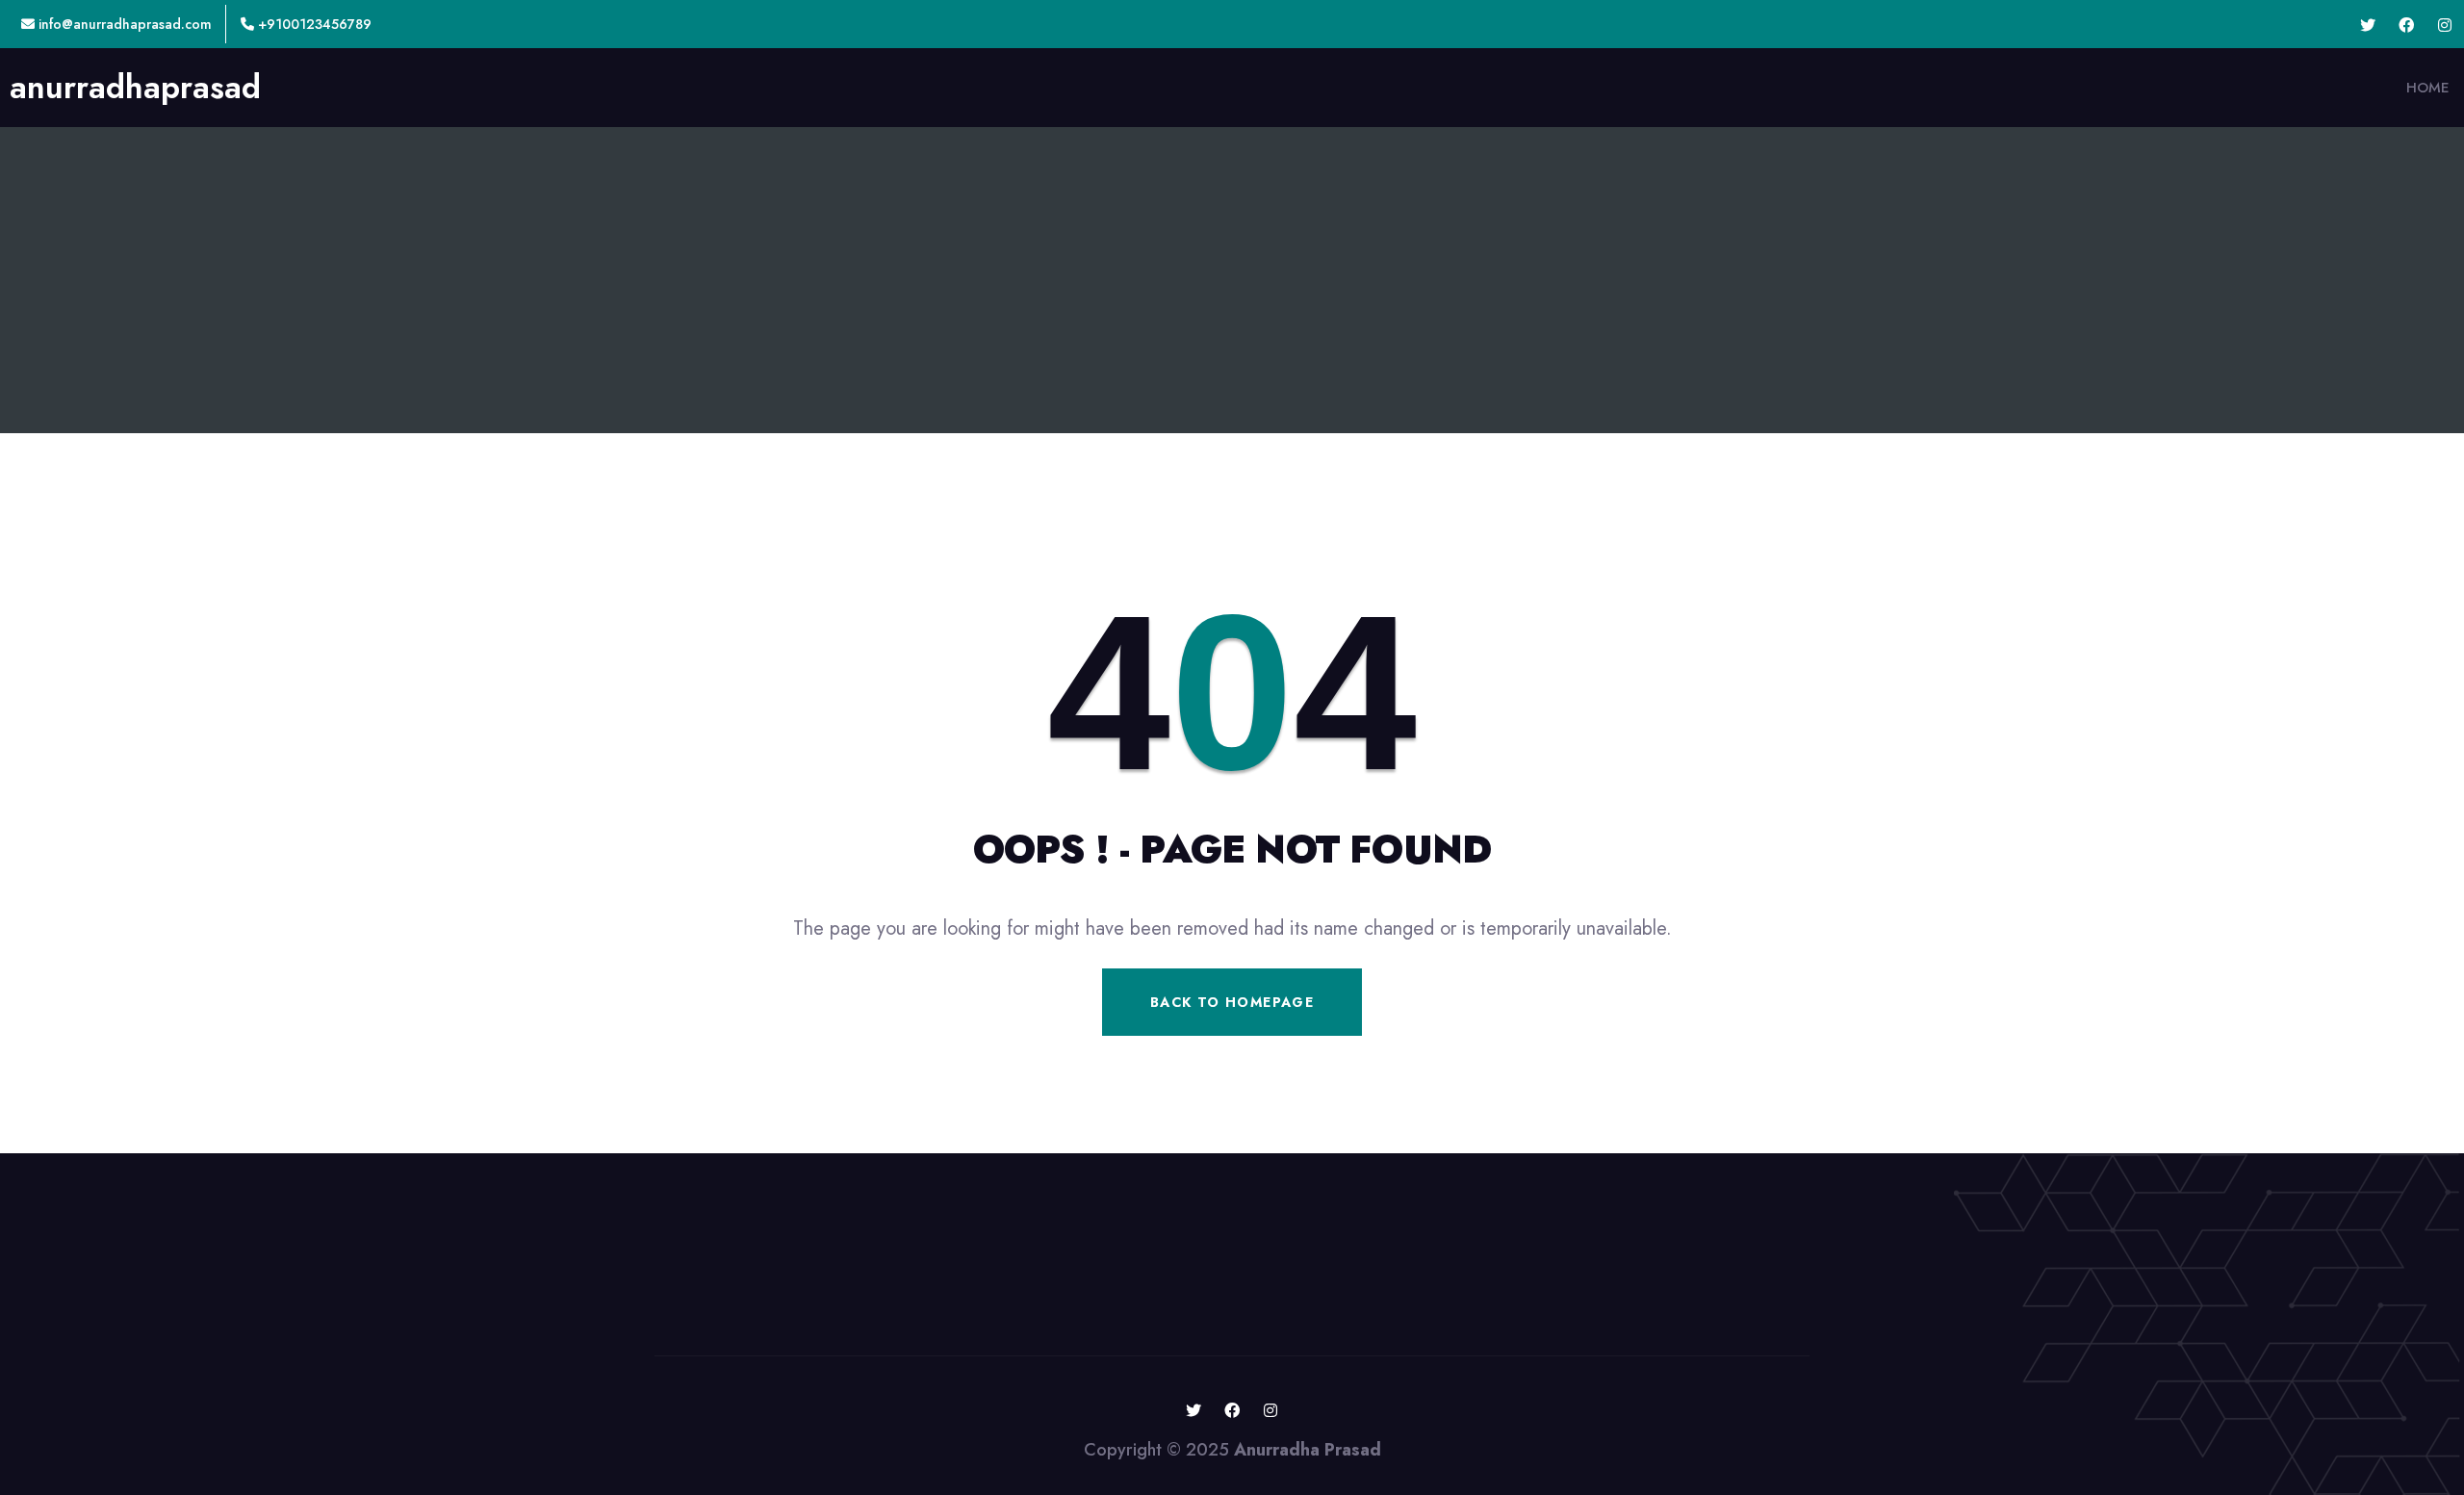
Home (2428, 88)
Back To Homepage (1232, 1002)
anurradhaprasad (135, 88)
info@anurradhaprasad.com (123, 24)
